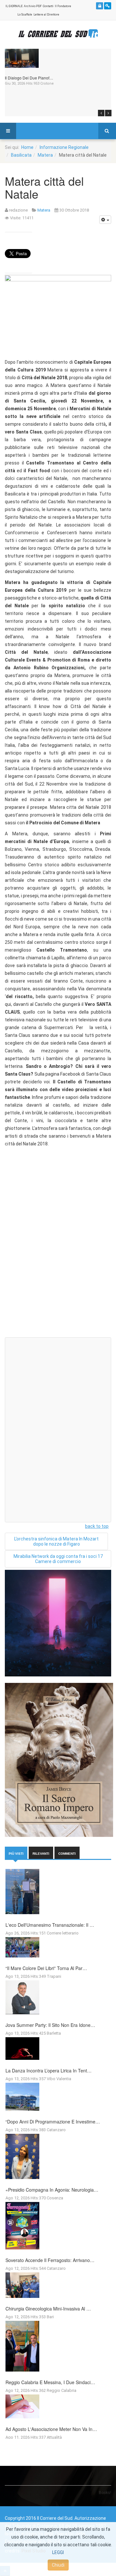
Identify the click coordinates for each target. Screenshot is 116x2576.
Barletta (54, 2033)
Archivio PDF (33, 6)
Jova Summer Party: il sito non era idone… (50, 2025)
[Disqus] (58, 1250)
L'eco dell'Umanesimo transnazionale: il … (50, 1925)
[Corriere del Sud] (58, 34)
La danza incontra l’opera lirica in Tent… (48, 2070)
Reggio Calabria (62, 2390)
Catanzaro (56, 2130)
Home (27, 147)
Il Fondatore (63, 6)
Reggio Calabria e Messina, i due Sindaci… (50, 2382)
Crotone (47, 83)
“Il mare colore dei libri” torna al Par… (46, 1968)
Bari (50, 2317)
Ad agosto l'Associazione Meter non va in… (51, 2429)
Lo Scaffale (25, 15)
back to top (97, 1526)
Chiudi (58, 2565)
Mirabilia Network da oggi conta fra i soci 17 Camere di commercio (58, 1559)
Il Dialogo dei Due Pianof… (29, 78)
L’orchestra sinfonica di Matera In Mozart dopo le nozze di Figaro (56, 1541)
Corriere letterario (63, 1933)
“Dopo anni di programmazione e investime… (53, 2122)
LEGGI (58, 2552)
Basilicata (21, 155)
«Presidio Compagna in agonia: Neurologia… (52, 2190)
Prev (101, 113)
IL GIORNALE (14, 6)
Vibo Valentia (59, 2079)
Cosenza (55, 2198)
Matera (45, 155)
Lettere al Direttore (46, 15)
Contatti (48, 6)
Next (108, 113)
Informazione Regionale (64, 147)
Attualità (54, 2437)
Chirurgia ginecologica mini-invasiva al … (48, 2309)
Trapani (54, 1976)
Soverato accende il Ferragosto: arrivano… (50, 2260)
